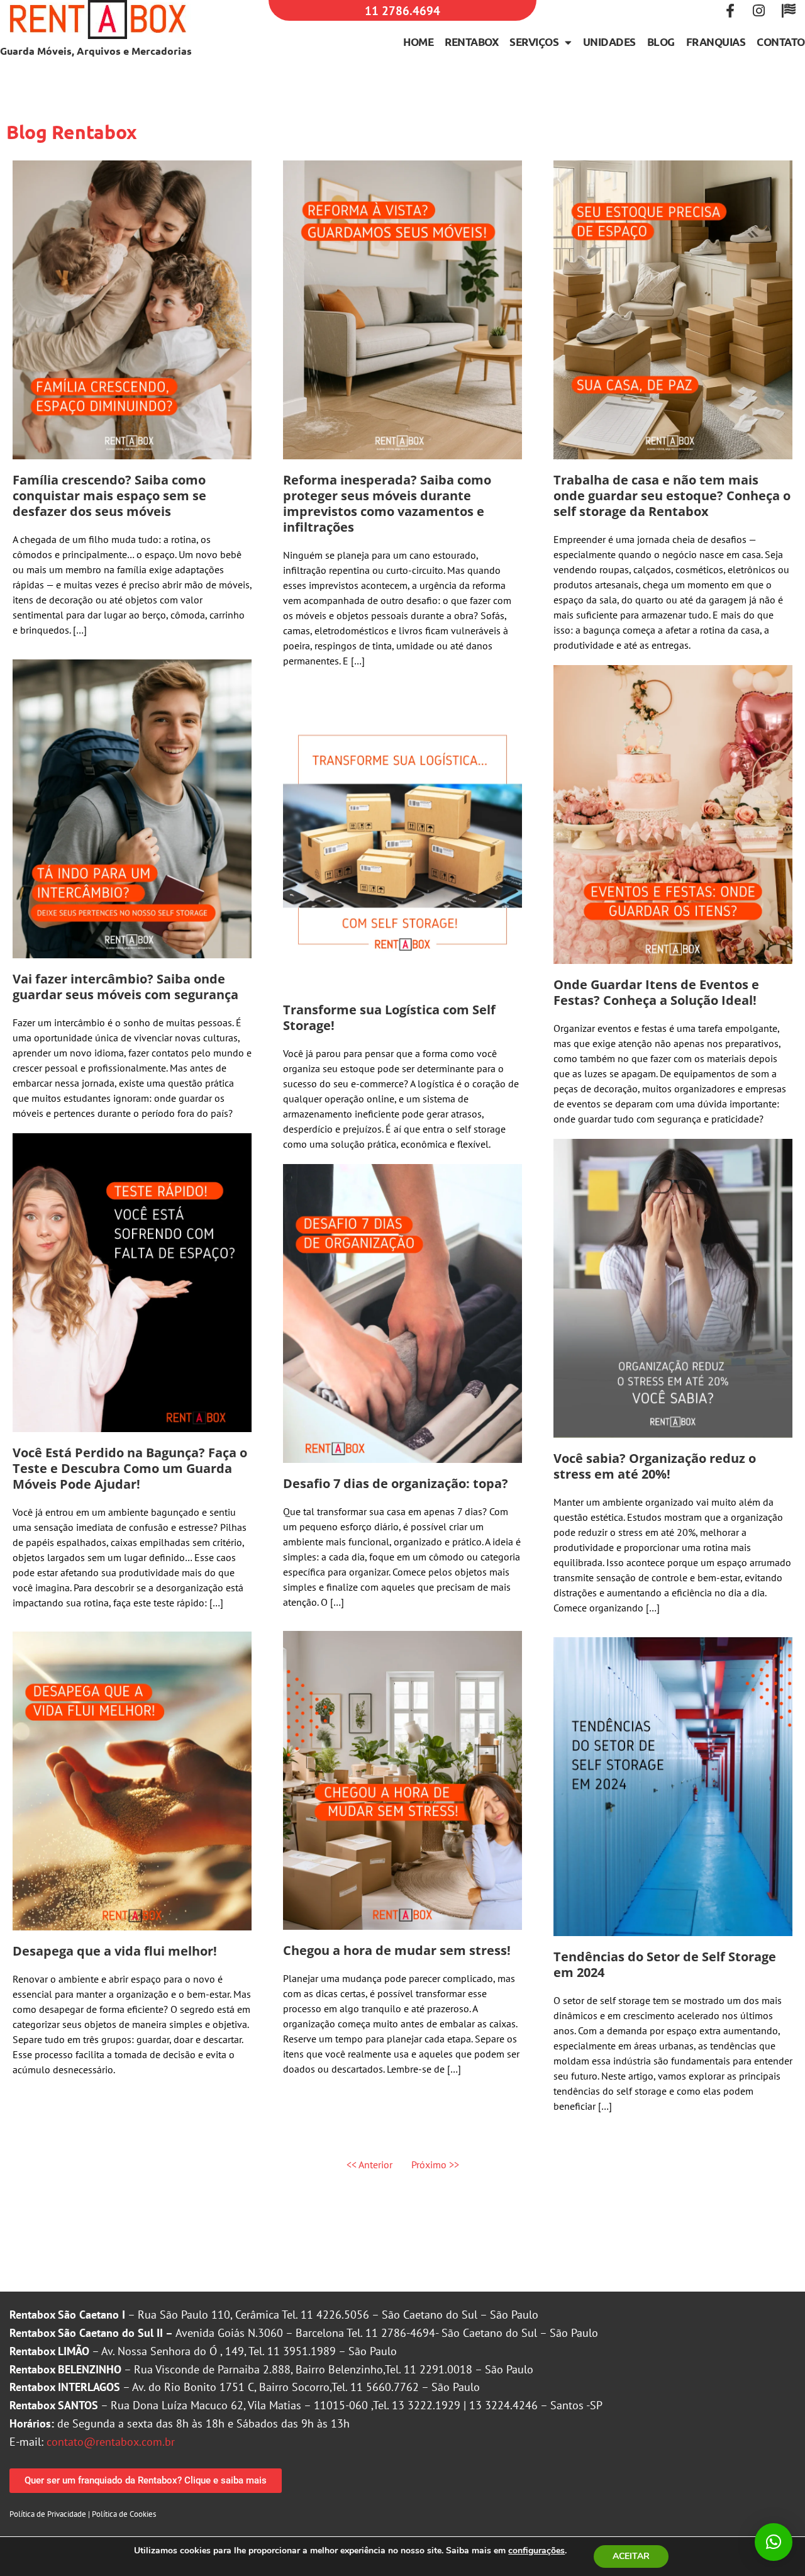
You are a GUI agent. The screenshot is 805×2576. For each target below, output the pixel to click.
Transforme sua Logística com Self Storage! (389, 1017)
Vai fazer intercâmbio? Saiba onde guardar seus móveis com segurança (125, 987)
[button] (774, 2542)
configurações (536, 2551)
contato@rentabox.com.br (111, 2442)
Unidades (609, 42)
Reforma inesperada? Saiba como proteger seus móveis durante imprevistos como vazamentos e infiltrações (387, 503)
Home (418, 42)
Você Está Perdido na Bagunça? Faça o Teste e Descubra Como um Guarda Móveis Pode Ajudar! (130, 1468)
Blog (661, 42)
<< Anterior (369, 2164)
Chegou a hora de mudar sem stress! (397, 1950)
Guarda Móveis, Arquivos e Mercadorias (96, 51)
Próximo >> (435, 2164)
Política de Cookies (124, 2514)
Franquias (716, 42)
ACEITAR (631, 2556)
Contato (781, 42)
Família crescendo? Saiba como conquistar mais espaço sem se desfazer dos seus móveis (109, 496)
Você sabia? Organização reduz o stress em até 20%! (655, 1466)
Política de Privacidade (48, 2514)
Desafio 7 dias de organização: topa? (396, 1483)
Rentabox (471, 42)
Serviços (534, 42)
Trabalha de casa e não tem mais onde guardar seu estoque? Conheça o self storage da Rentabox (672, 496)
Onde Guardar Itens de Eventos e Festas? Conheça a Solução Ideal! (656, 992)
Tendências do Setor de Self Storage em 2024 (665, 1964)
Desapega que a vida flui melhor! (115, 1951)
